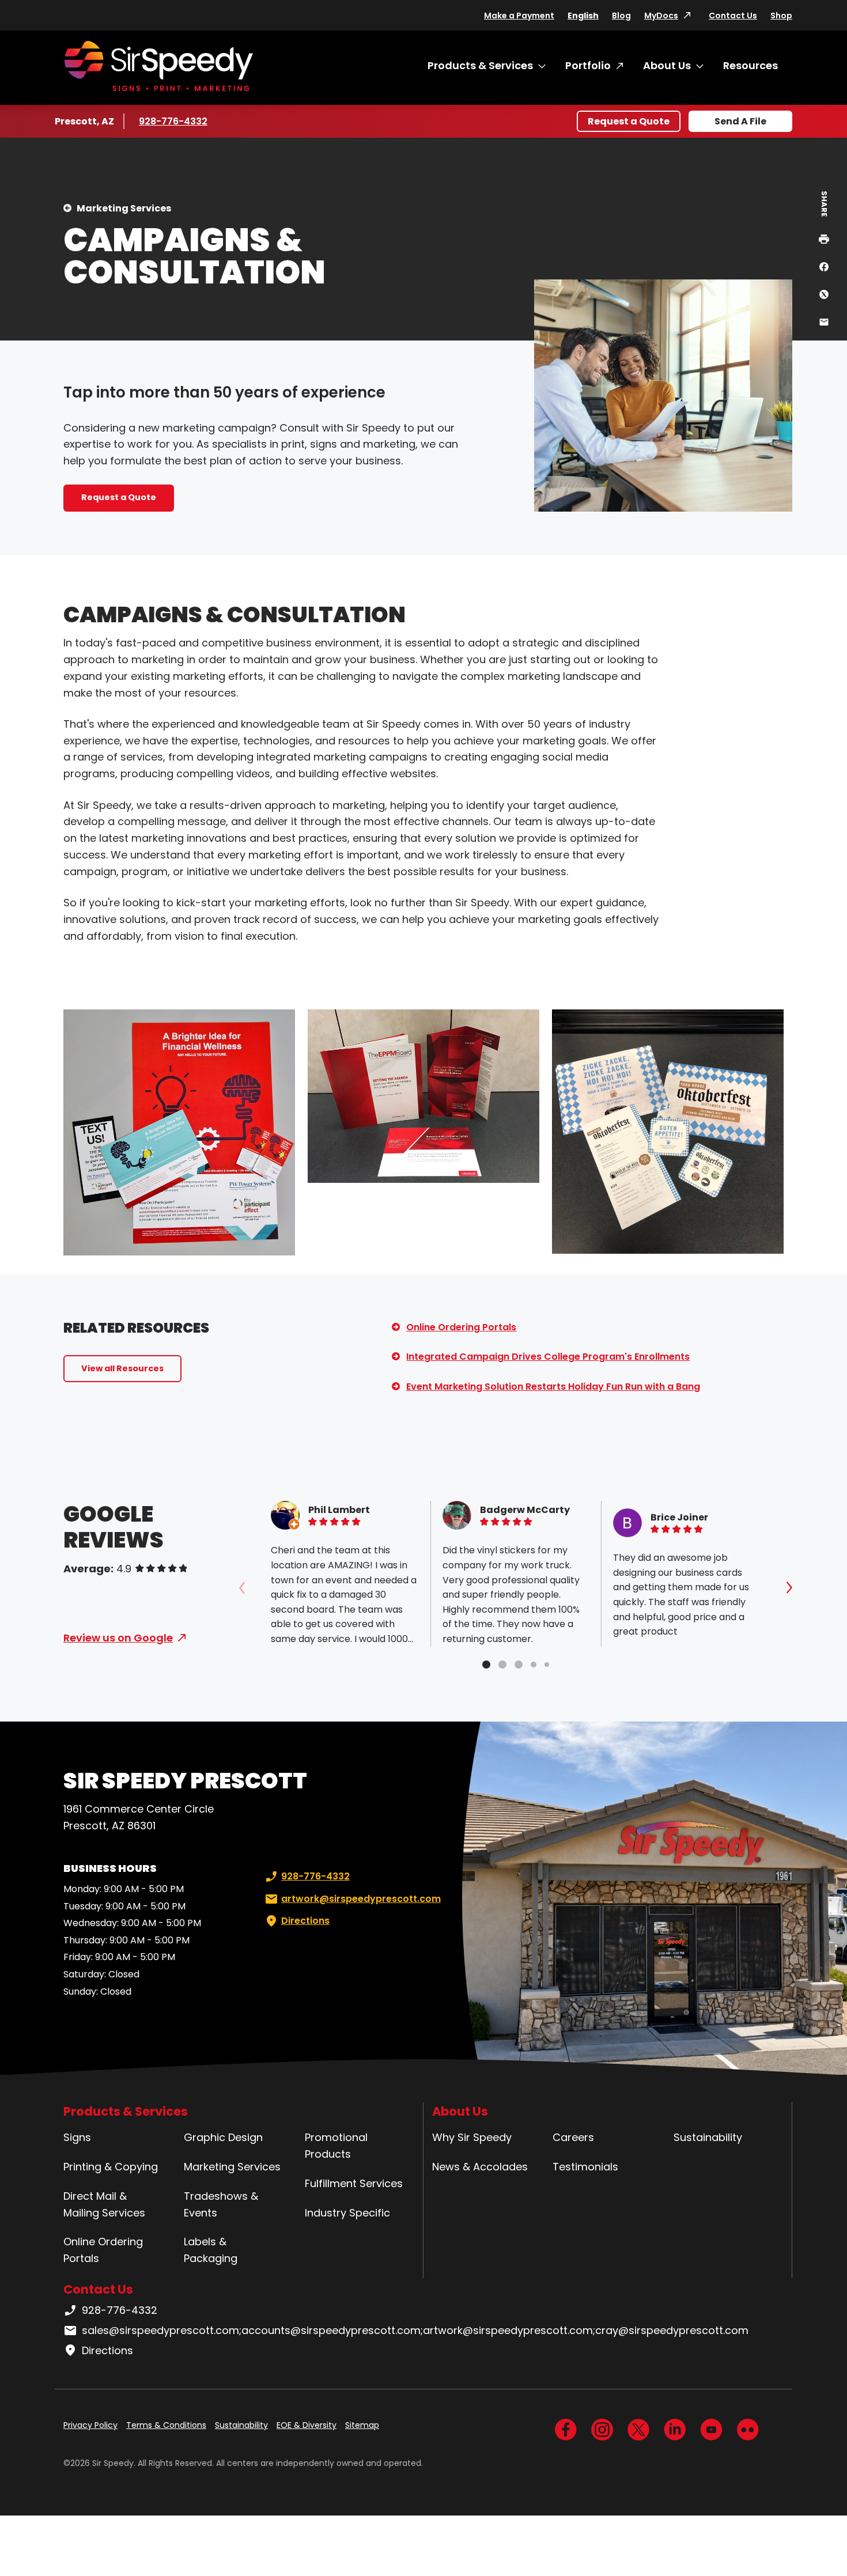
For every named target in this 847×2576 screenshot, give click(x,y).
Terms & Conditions (166, 2425)
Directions (305, 1921)
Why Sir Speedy (472, 2137)
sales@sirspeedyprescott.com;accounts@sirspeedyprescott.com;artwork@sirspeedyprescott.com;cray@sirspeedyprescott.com (415, 2330)
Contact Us (733, 16)
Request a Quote (629, 121)
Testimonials (585, 2167)
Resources (750, 65)
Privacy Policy (90, 2425)
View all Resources (122, 1368)
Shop (781, 16)
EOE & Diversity (307, 2425)
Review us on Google (118, 1638)
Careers (573, 2137)
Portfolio (588, 65)
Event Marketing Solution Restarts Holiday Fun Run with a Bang (553, 1387)
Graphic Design (223, 2137)
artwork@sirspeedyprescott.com (361, 1899)
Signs (77, 2137)
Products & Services (480, 65)
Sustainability (708, 2137)
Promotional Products (336, 2146)
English (583, 16)
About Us (667, 65)
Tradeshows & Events (221, 2204)
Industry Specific (347, 2213)
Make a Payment (519, 16)
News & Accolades (480, 2167)
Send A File (740, 121)
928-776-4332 (173, 121)
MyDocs (661, 16)
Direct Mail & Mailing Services (104, 2204)
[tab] (486, 1665)
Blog (621, 16)
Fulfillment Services (354, 2183)
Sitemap (362, 2425)
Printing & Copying (111, 2167)
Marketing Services (124, 208)
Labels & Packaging (211, 2250)
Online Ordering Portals (461, 1327)
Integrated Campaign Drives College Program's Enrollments (548, 1357)
